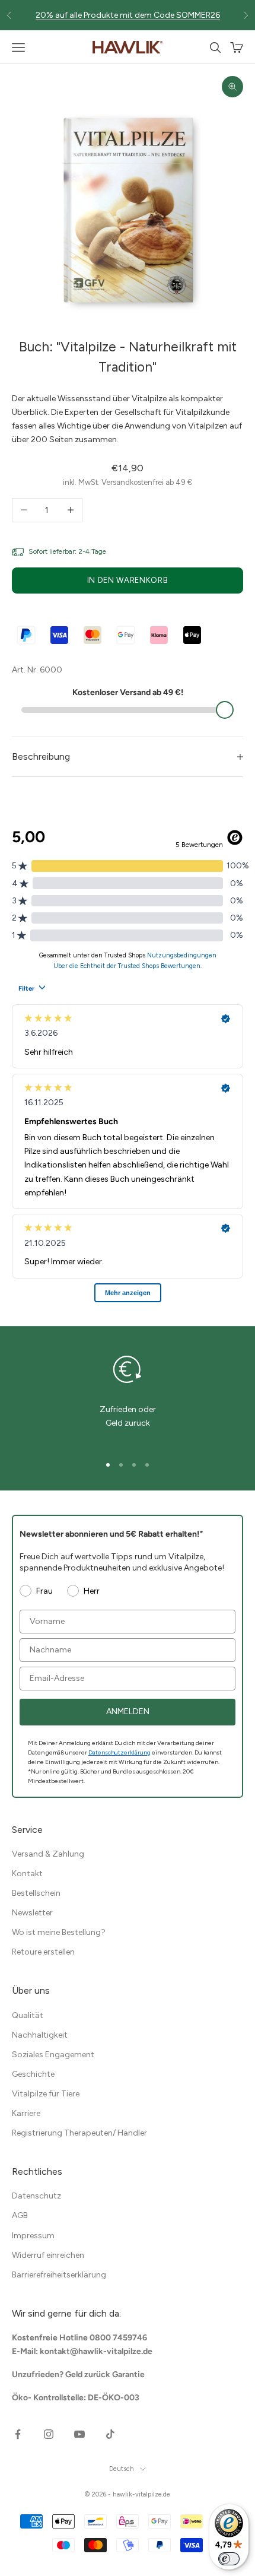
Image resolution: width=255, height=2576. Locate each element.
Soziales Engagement (53, 2055)
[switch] (229, 2559)
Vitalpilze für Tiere (46, 2094)
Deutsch (122, 2469)
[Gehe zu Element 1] (108, 1465)
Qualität (28, 2015)
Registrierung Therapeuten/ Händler (79, 2133)
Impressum (33, 2236)
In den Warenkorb (128, 580)
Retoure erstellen (43, 1952)
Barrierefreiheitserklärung (59, 2275)
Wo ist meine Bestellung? (59, 1932)
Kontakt (27, 1874)
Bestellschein (36, 1893)
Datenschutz (36, 2196)
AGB (20, 2215)
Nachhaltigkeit (40, 2035)
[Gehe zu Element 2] (121, 1465)
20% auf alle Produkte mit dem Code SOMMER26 (128, 11)
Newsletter (32, 1913)
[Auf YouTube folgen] (79, 2434)
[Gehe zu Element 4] (147, 1465)
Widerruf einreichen (48, 2255)
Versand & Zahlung (48, 1854)
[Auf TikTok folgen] (110, 2434)
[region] (128, 1397)
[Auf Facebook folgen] (18, 2434)
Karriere (26, 2113)
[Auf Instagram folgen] (49, 2434)
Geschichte (33, 2074)
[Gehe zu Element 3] (134, 1465)
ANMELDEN (128, 1711)
